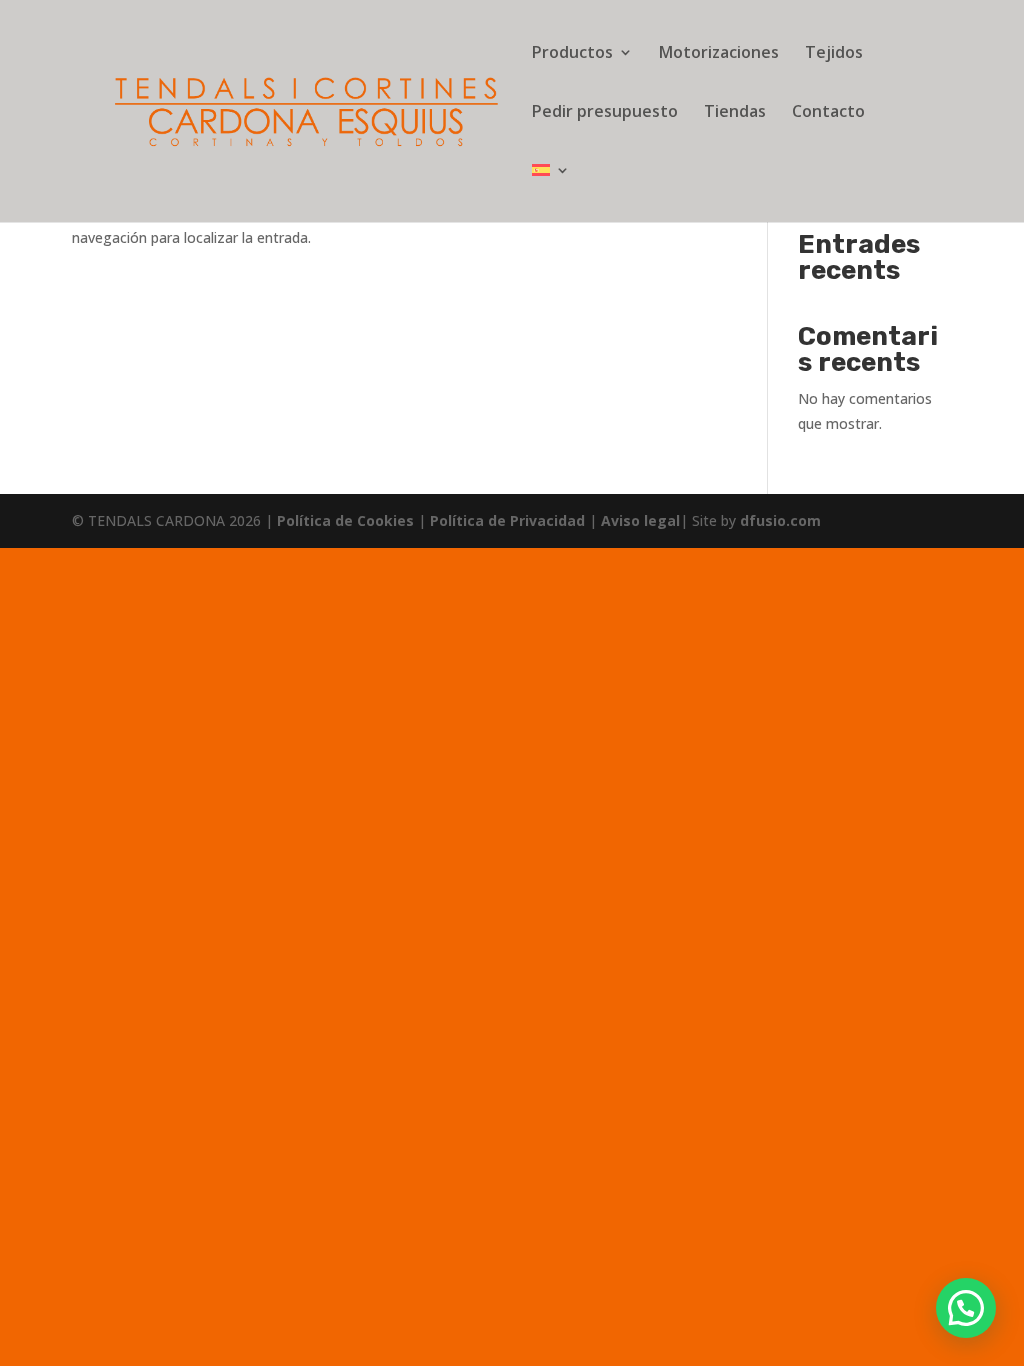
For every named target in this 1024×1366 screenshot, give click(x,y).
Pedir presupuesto (605, 113)
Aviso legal (640, 520)
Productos (572, 54)
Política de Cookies (347, 520)
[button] (966, 1308)
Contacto (828, 113)
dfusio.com (780, 520)
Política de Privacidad (509, 520)
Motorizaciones (719, 54)
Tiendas (735, 113)
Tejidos (834, 54)
